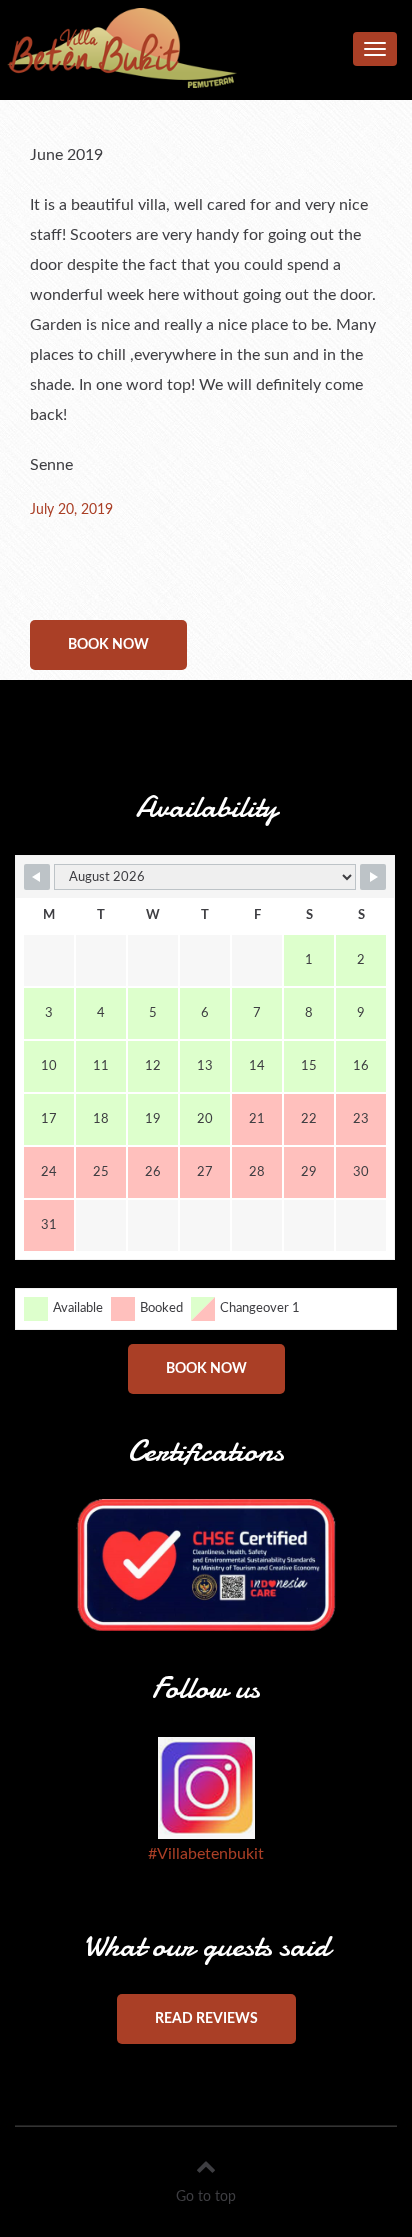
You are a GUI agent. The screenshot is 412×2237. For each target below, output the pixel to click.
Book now (108, 645)
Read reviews (206, 2019)
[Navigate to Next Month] (373, 877)
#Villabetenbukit (206, 1854)
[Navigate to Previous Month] (37, 877)
